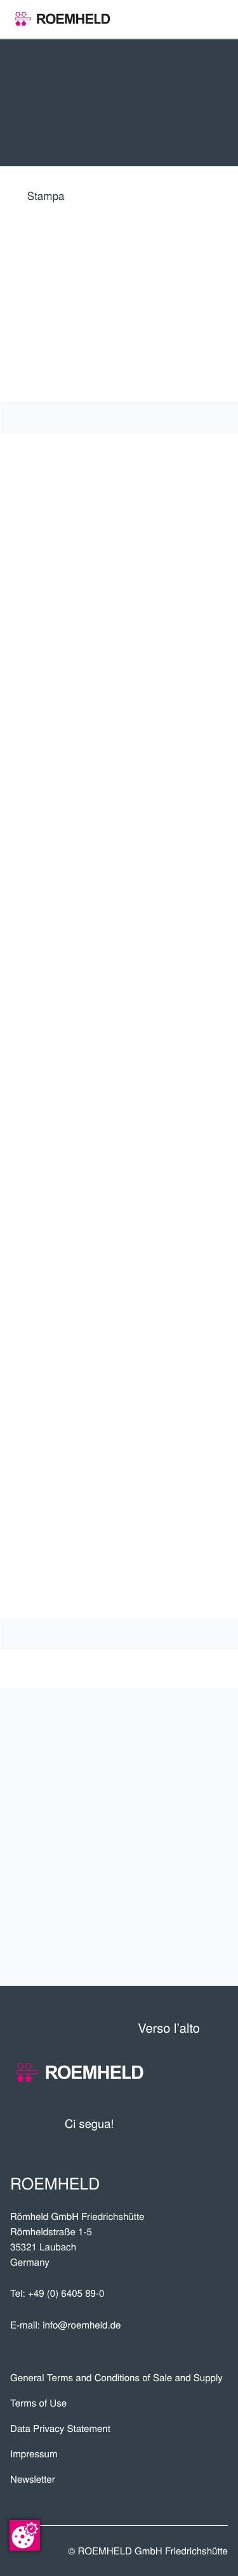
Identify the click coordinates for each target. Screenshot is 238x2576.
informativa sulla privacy (93, 1413)
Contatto (186, 1942)
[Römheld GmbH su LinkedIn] (171, 2123)
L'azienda (188, 1733)
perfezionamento (148, 1900)
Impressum (34, 2454)
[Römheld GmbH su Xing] (195, 2123)
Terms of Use (38, 2403)
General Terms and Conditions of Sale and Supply (116, 2378)
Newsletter (33, 2479)
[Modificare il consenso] (25, 2535)
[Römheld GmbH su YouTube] (142, 2123)
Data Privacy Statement (60, 2428)
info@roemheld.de (82, 2325)
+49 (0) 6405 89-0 (66, 2293)
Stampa (46, 195)
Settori (194, 1817)
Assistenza (178, 1858)
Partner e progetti (140, 1775)
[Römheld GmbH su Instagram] (218, 2123)
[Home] (63, 19)
